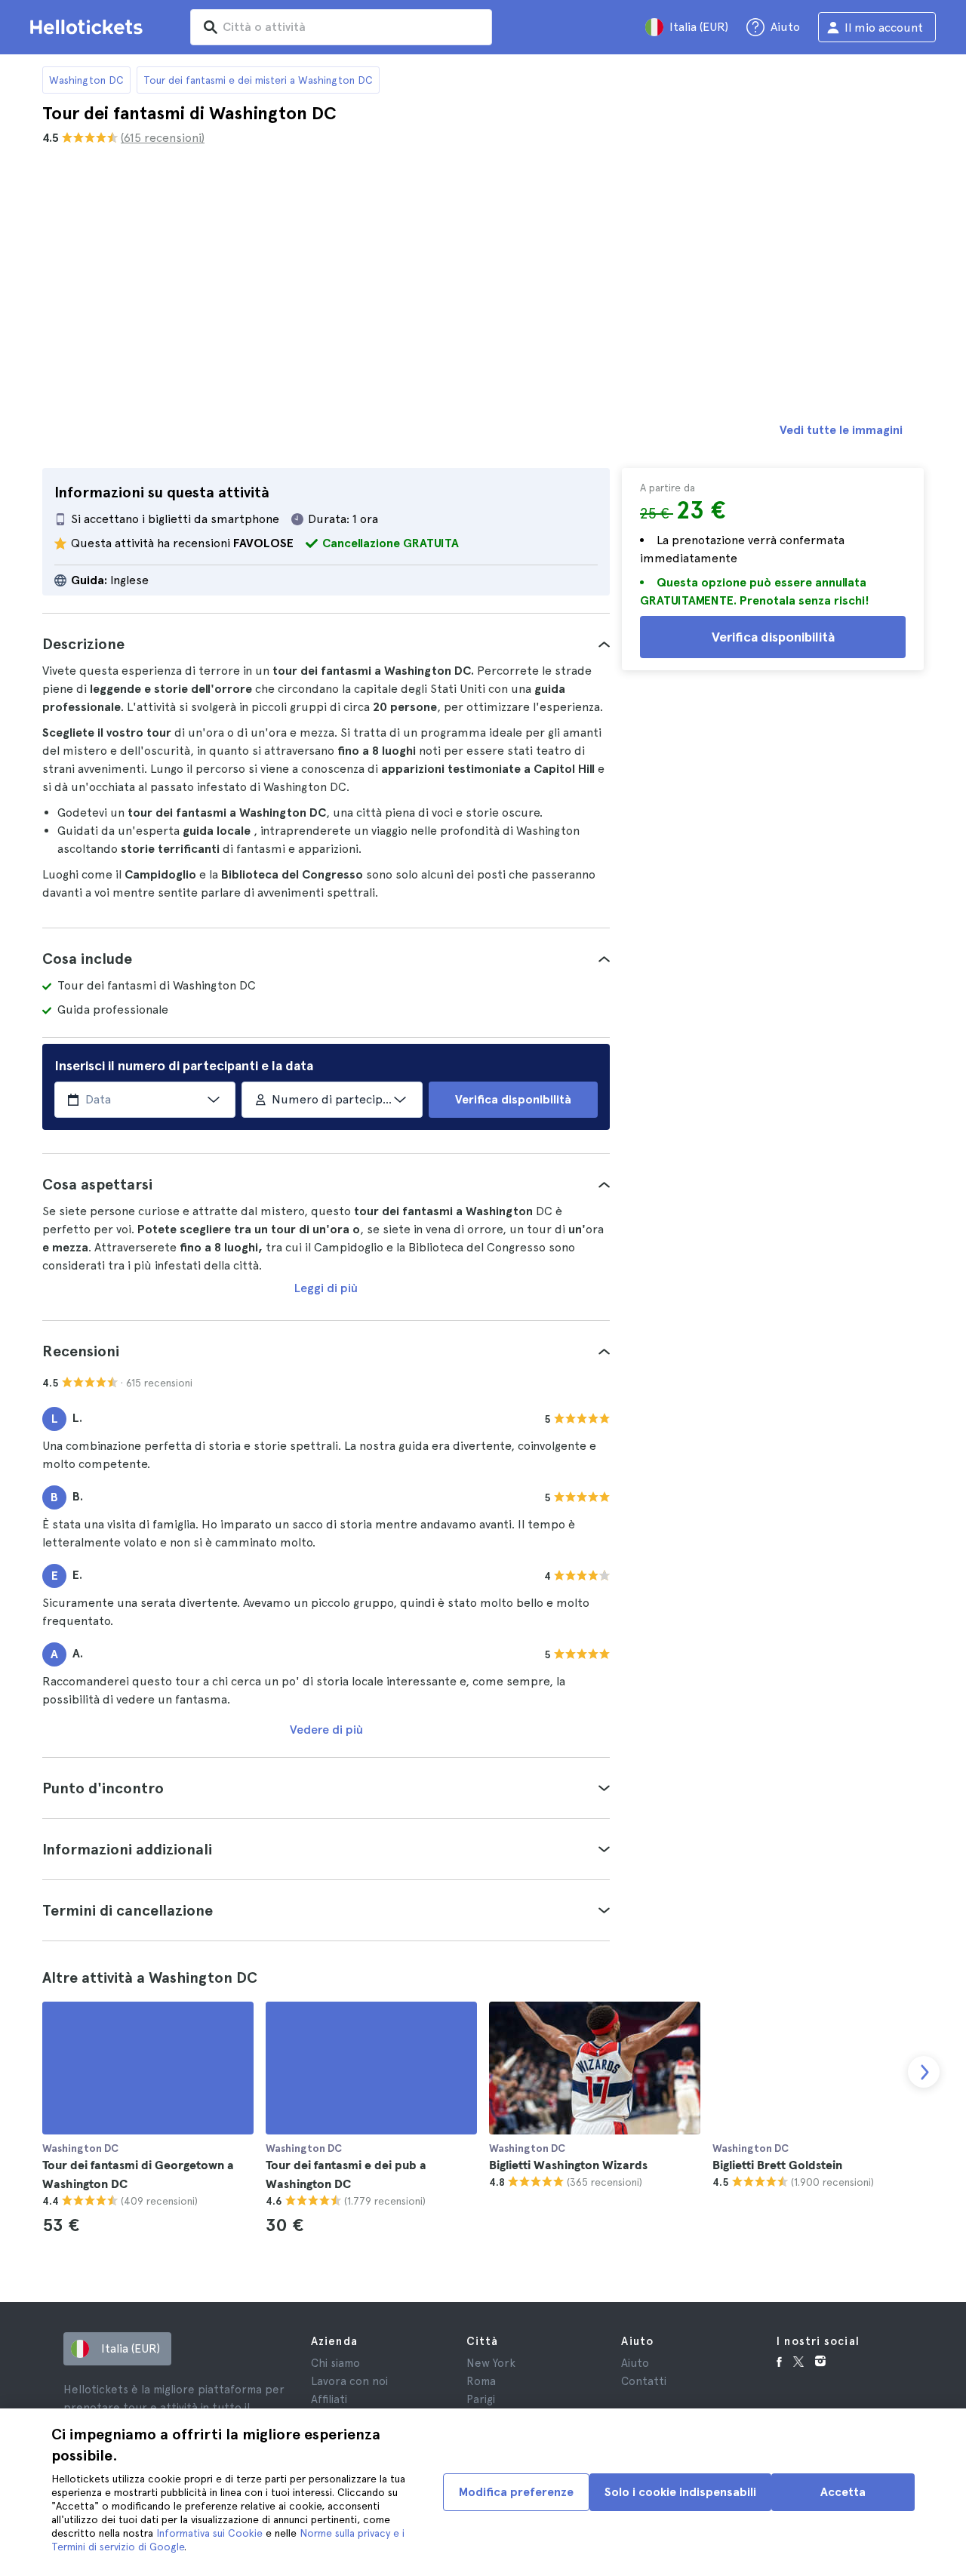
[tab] (326, 644)
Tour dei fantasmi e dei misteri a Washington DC (258, 80)
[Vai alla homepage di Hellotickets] (89, 27)
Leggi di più (326, 1288)
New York (491, 2363)
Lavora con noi (349, 2381)
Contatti (644, 2381)
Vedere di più (326, 1730)
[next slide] (924, 2072)
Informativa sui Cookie (209, 2533)
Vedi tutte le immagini (841, 430)
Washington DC (86, 80)
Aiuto (635, 2363)
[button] (326, 644)
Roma (481, 2381)
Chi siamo (335, 2363)
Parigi (481, 2399)
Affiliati (329, 2399)
